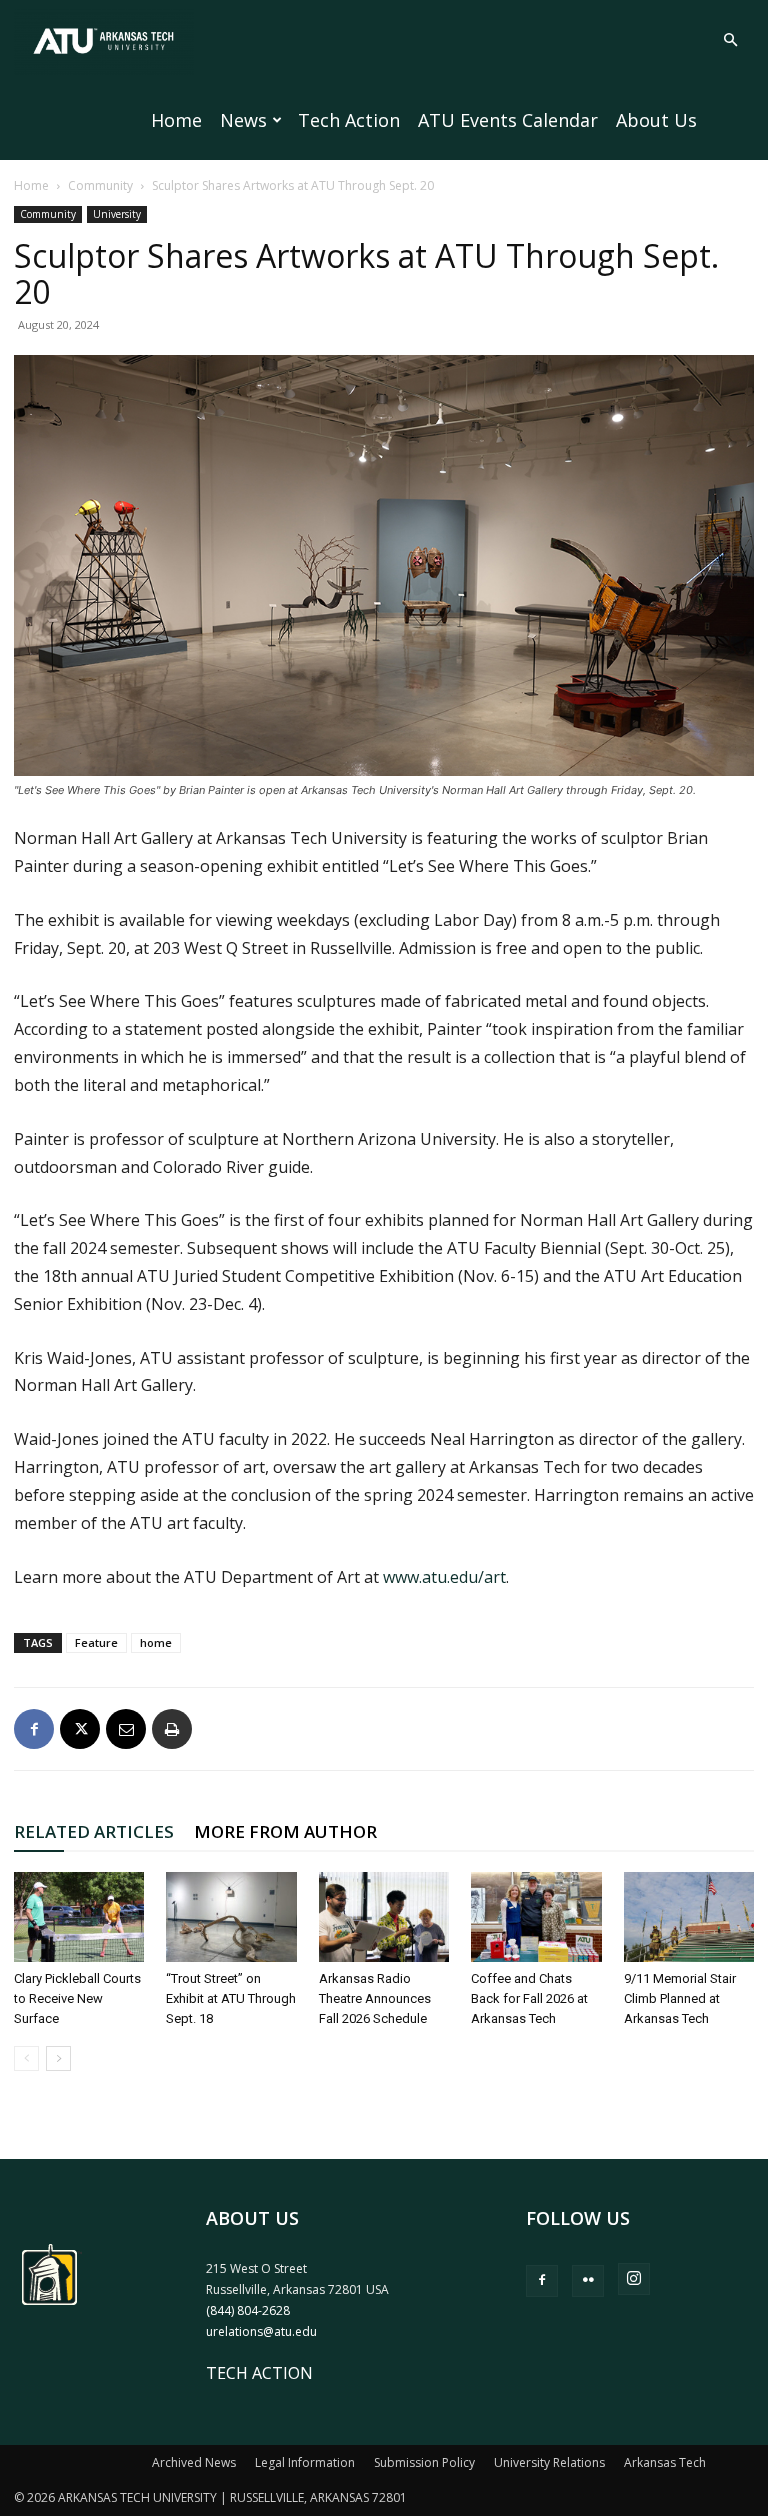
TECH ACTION (259, 2373)
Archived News (194, 2462)
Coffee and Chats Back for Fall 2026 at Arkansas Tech (529, 1998)
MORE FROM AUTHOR (285, 1831)
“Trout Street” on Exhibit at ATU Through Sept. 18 (231, 1998)
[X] (80, 1729)
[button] (730, 40)
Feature (96, 1642)
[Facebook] (34, 1729)
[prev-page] (26, 2058)
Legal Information (305, 2462)
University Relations (549, 2462)
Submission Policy (424, 2462)
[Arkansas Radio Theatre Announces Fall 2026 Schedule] (384, 1917)
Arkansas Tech (665, 2462)
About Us (656, 120)
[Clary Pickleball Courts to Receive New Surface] (79, 1917)
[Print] (172, 1729)
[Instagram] (634, 2279)
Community (100, 185)
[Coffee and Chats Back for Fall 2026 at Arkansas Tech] (536, 1917)
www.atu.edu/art (444, 1577)
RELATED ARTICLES (94, 1831)
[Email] (126, 1729)
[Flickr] (588, 2281)
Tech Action (349, 120)
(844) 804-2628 (248, 2310)
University (117, 214)
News (243, 120)
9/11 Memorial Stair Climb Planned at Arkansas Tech (680, 1998)
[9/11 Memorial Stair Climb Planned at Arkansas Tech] (689, 1917)
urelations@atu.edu (261, 2331)
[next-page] (58, 2058)
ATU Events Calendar (508, 120)
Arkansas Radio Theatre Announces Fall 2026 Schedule (375, 1998)
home (156, 1642)
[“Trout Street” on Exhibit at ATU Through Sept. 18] (231, 1917)
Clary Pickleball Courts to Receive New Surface (77, 1998)
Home (176, 120)
